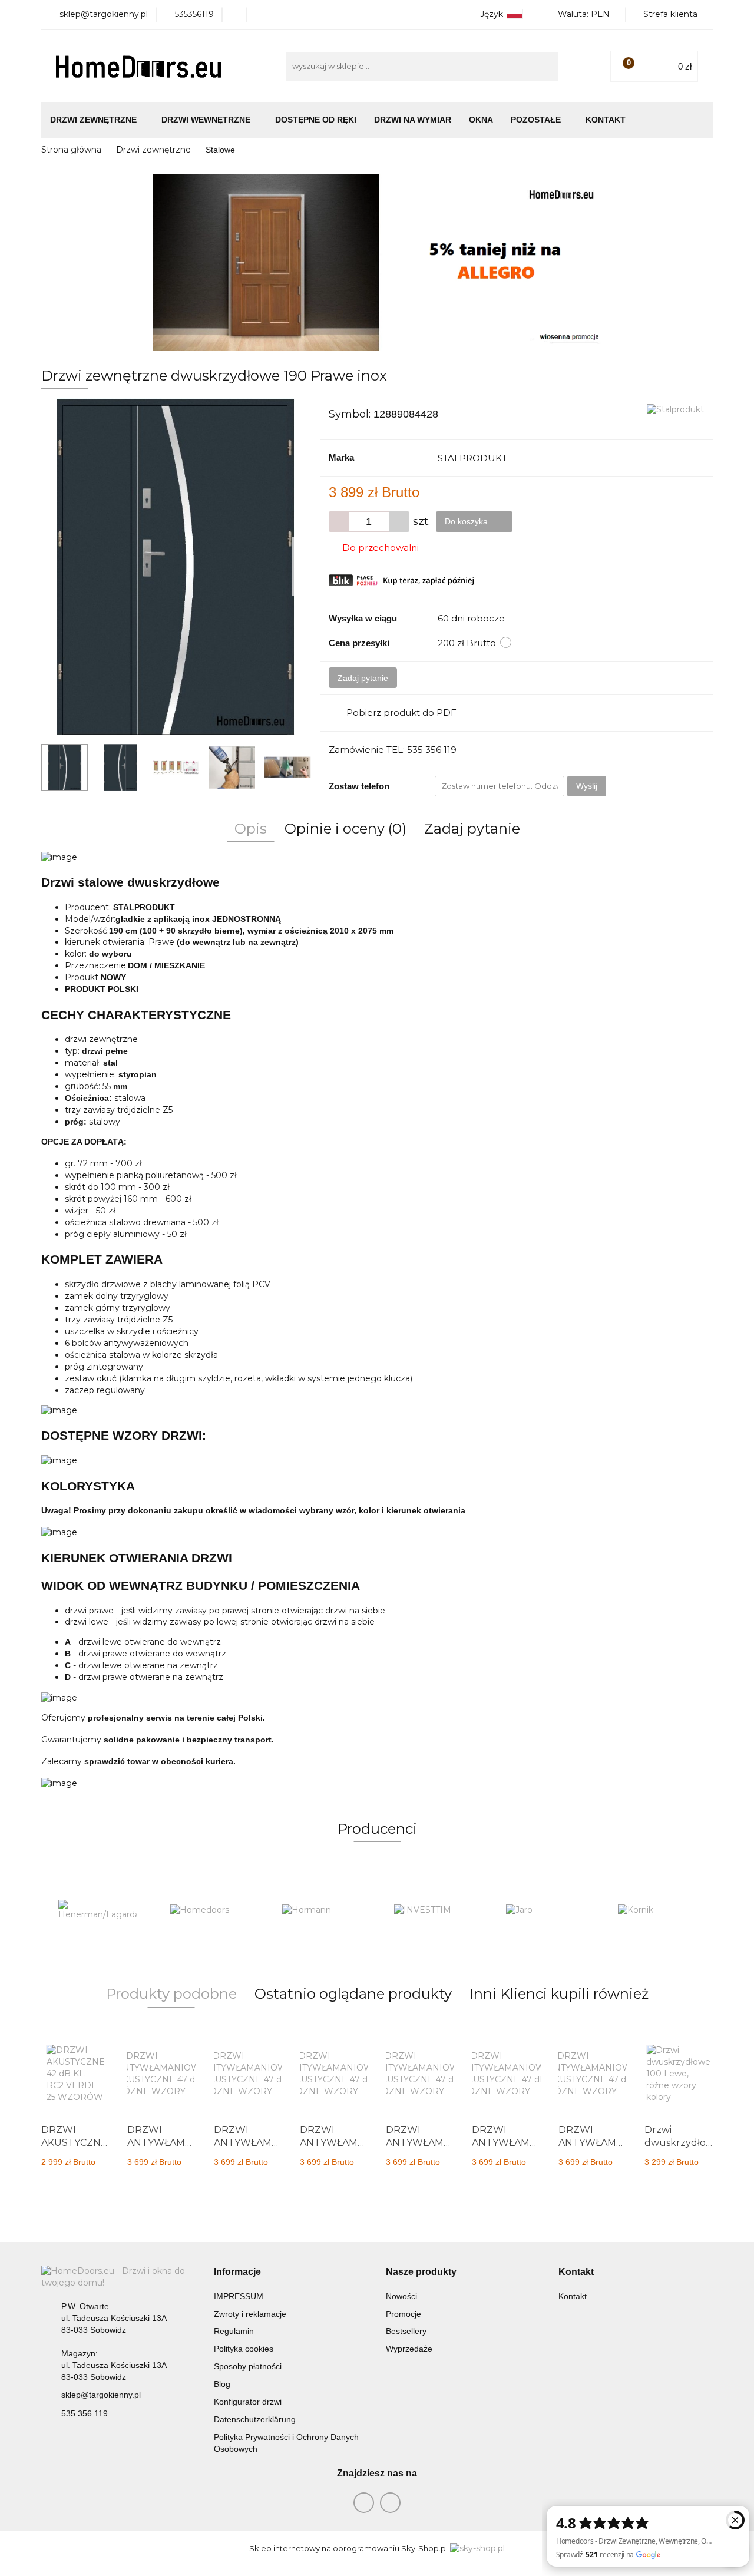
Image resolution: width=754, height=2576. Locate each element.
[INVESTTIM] (433, 1910)
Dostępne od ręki (316, 120)
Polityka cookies (244, 2349)
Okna (481, 120)
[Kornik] (657, 1910)
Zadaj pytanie (363, 678)
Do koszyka (467, 521)
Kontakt (606, 120)
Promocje (404, 2314)
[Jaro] (545, 1910)
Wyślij (587, 786)
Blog (222, 2384)
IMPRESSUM (239, 2296)
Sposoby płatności (248, 2366)
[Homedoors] (209, 1910)
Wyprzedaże (409, 2349)
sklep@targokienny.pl (101, 2395)
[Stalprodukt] (675, 409)
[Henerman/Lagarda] (97, 1910)
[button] (237, 2272)
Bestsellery (406, 2331)
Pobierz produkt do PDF (401, 712)
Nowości (401, 2296)
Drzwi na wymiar (413, 120)
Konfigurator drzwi (248, 2402)
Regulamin (234, 2331)
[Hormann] (321, 1910)
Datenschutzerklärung (255, 2419)
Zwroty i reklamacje (250, 2314)
